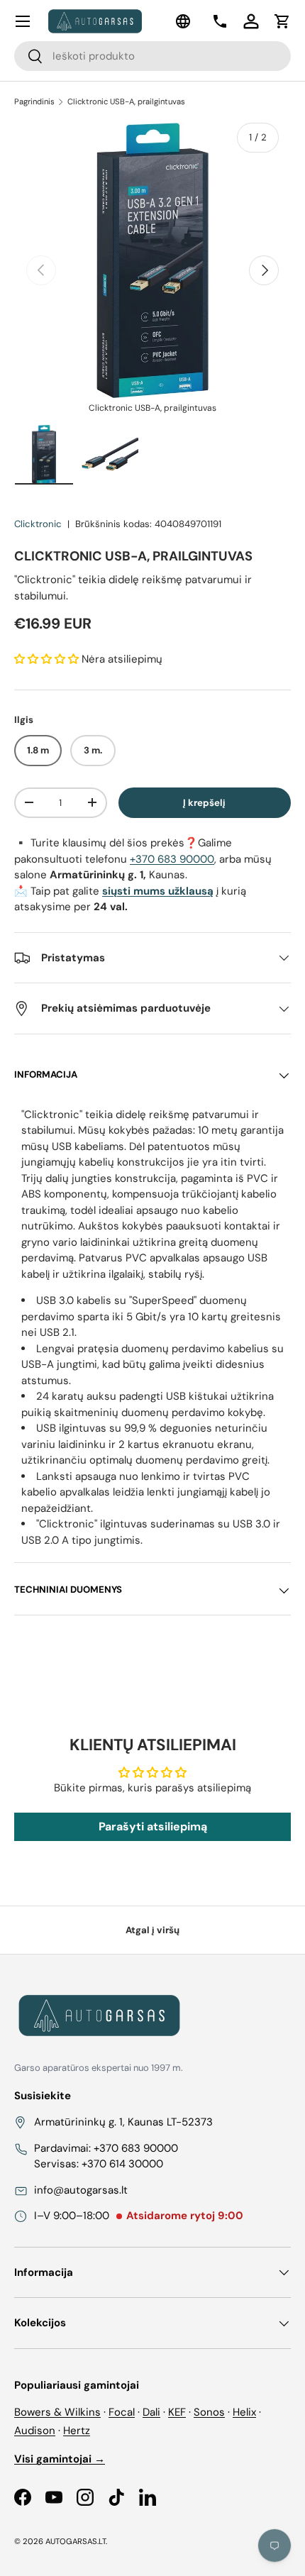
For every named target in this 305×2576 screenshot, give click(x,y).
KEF (177, 2412)
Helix (244, 2412)
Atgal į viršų (152, 1930)
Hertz (77, 2431)
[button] (282, 21)
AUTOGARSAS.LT (76, 2541)
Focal (122, 2412)
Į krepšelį (204, 803)
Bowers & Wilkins (57, 2412)
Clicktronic (38, 524)
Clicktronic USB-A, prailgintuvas (126, 101)
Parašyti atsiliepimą (153, 1826)
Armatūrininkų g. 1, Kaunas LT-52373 (123, 2122)
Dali (151, 2412)
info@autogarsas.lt (81, 2190)
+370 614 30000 (122, 2164)
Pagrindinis (34, 101)
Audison (35, 2431)
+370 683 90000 (172, 859)
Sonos (209, 2412)
